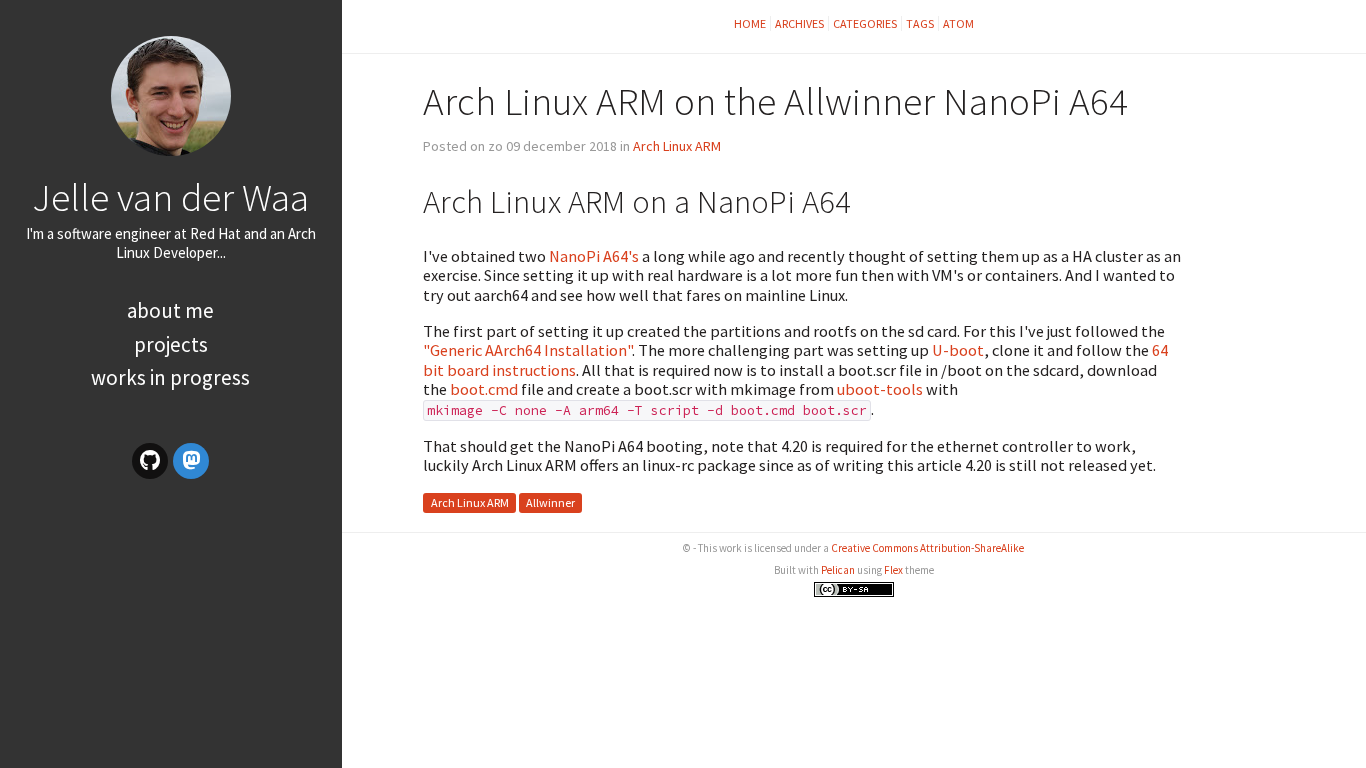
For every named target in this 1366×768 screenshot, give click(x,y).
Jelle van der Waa (170, 197)
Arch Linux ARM (677, 146)
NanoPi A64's (594, 256)
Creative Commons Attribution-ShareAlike (927, 548)
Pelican (838, 570)
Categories (865, 23)
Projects (171, 344)
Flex (893, 570)
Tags (920, 23)
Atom (958, 23)
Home (750, 23)
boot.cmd (484, 389)
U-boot (958, 350)
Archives (799, 23)
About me (170, 310)
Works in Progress (170, 377)
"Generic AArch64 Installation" (527, 350)
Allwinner (550, 502)
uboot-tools (880, 389)
